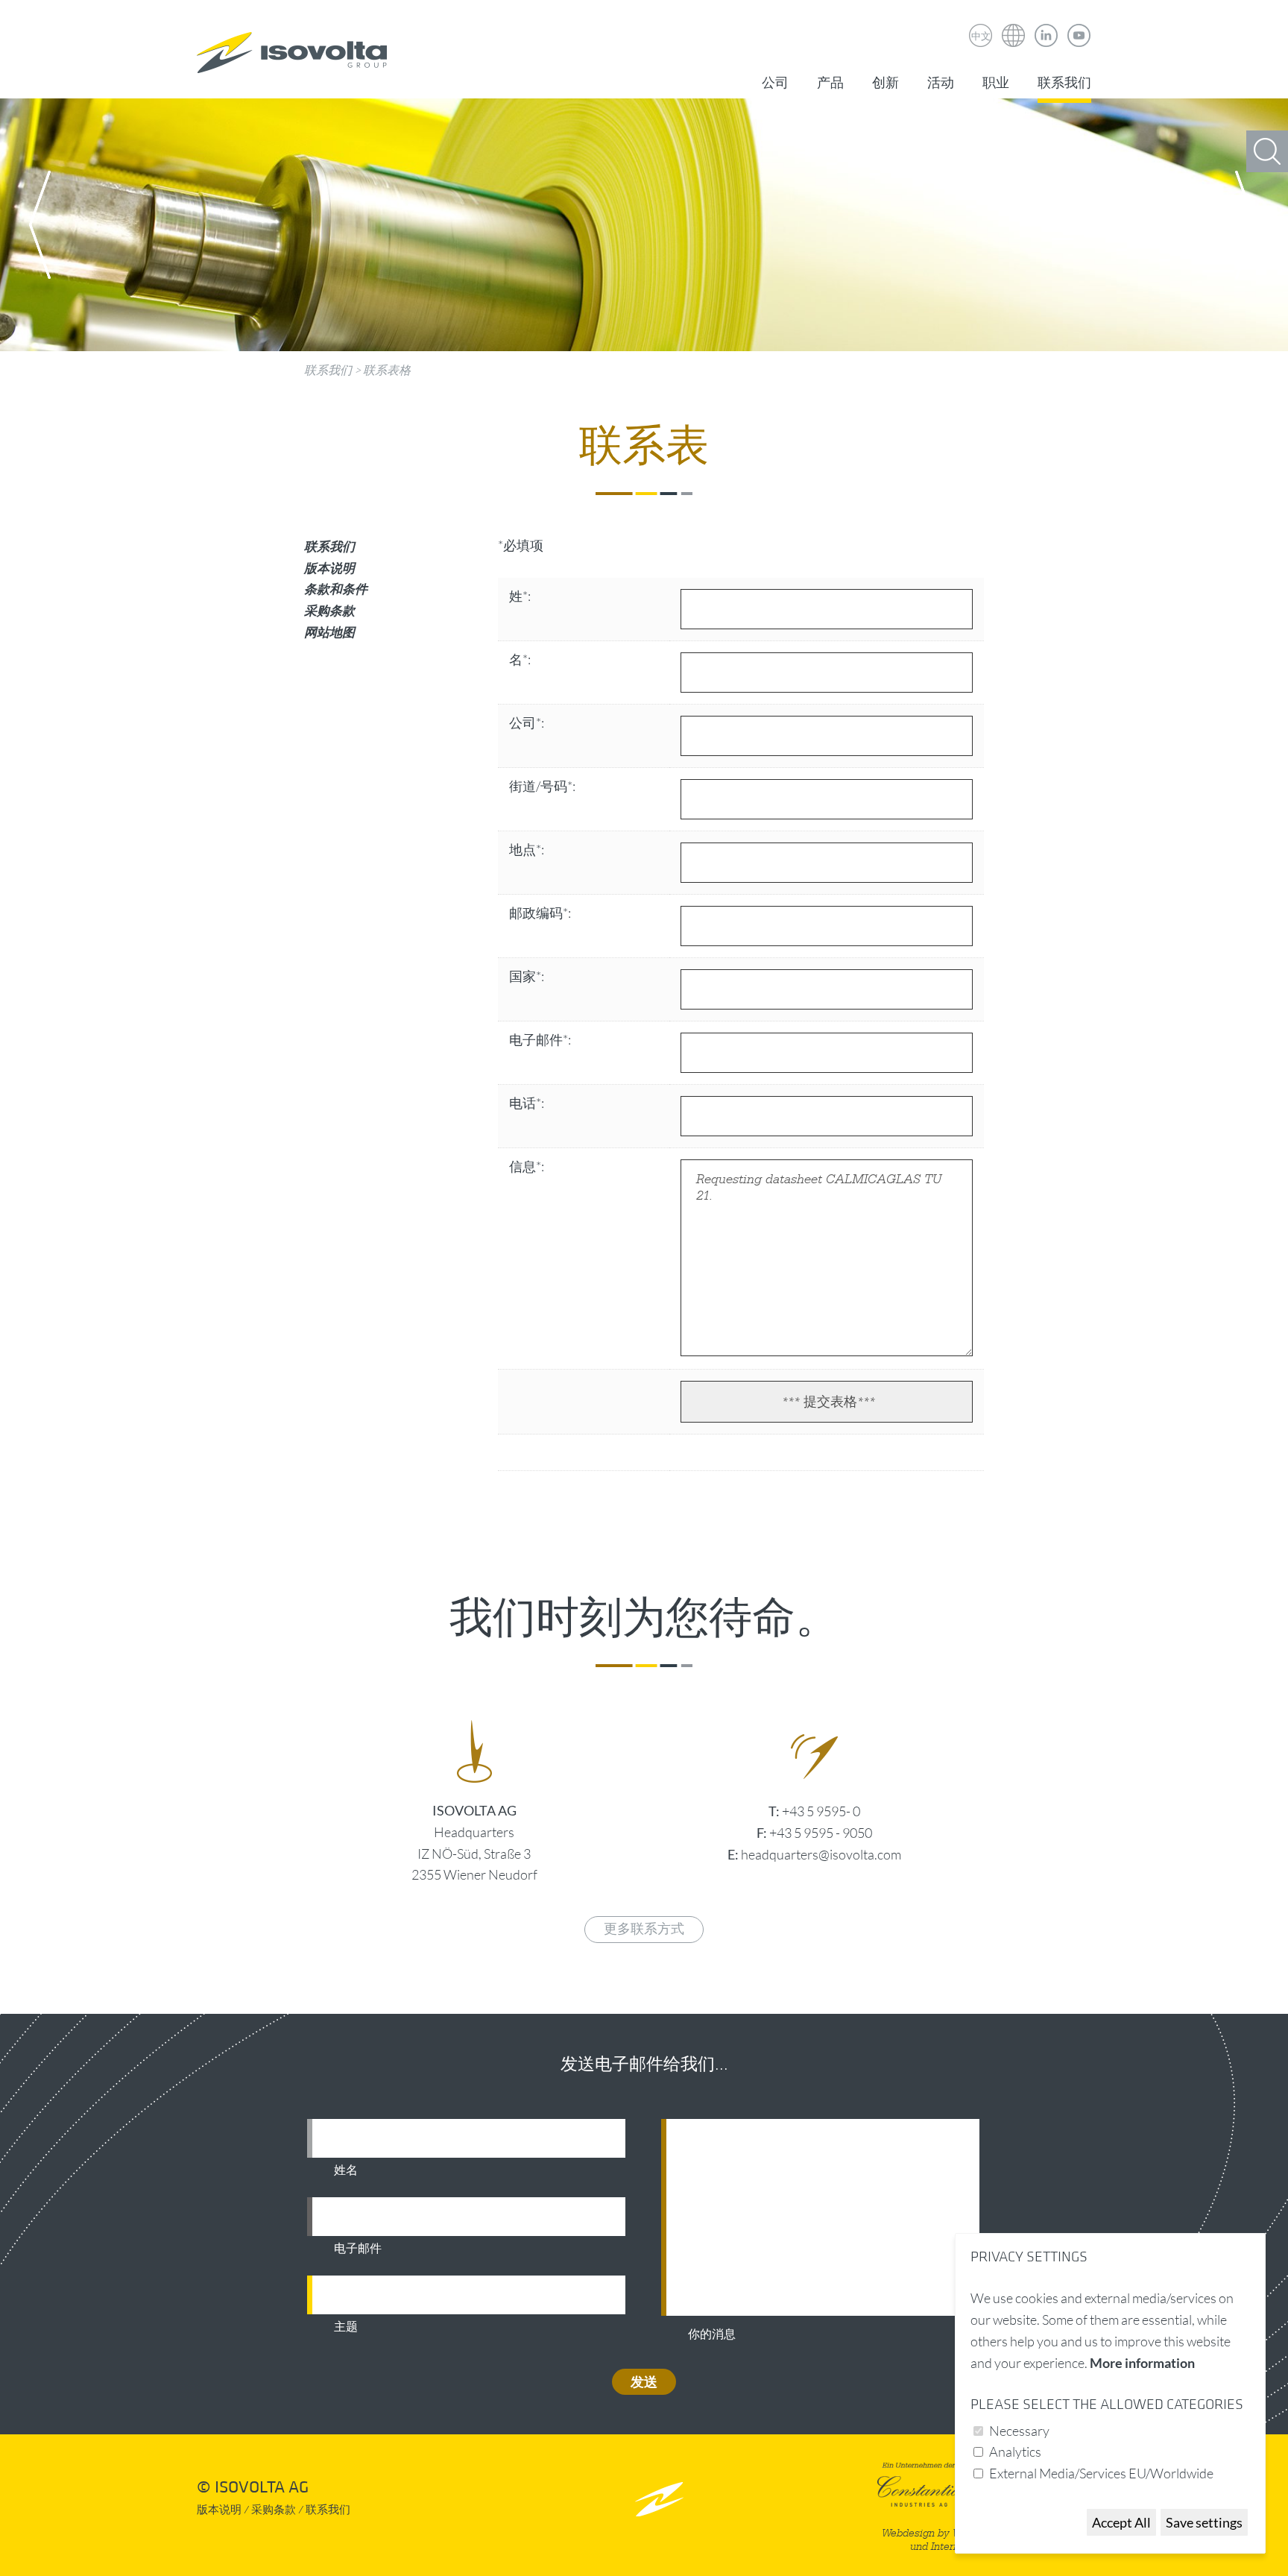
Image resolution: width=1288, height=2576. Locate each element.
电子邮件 (358, 2249)
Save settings (1204, 2522)
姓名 (346, 2170)
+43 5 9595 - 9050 (821, 1833)
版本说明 (329, 568)
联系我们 (1064, 83)
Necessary (1019, 2431)
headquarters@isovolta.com (821, 1854)
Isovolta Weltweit (1014, 25)
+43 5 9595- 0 (821, 1811)
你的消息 (712, 2334)
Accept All (1121, 2522)
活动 (941, 83)
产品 (830, 83)
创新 (885, 83)
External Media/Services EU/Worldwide (1101, 2473)
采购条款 (329, 610)
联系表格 (387, 370)
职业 (996, 83)
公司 (775, 83)
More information (1142, 2363)
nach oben (659, 2499)
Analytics (1015, 2451)
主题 (346, 2327)
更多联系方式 (644, 1929)
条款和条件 (336, 589)
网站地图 (329, 632)
